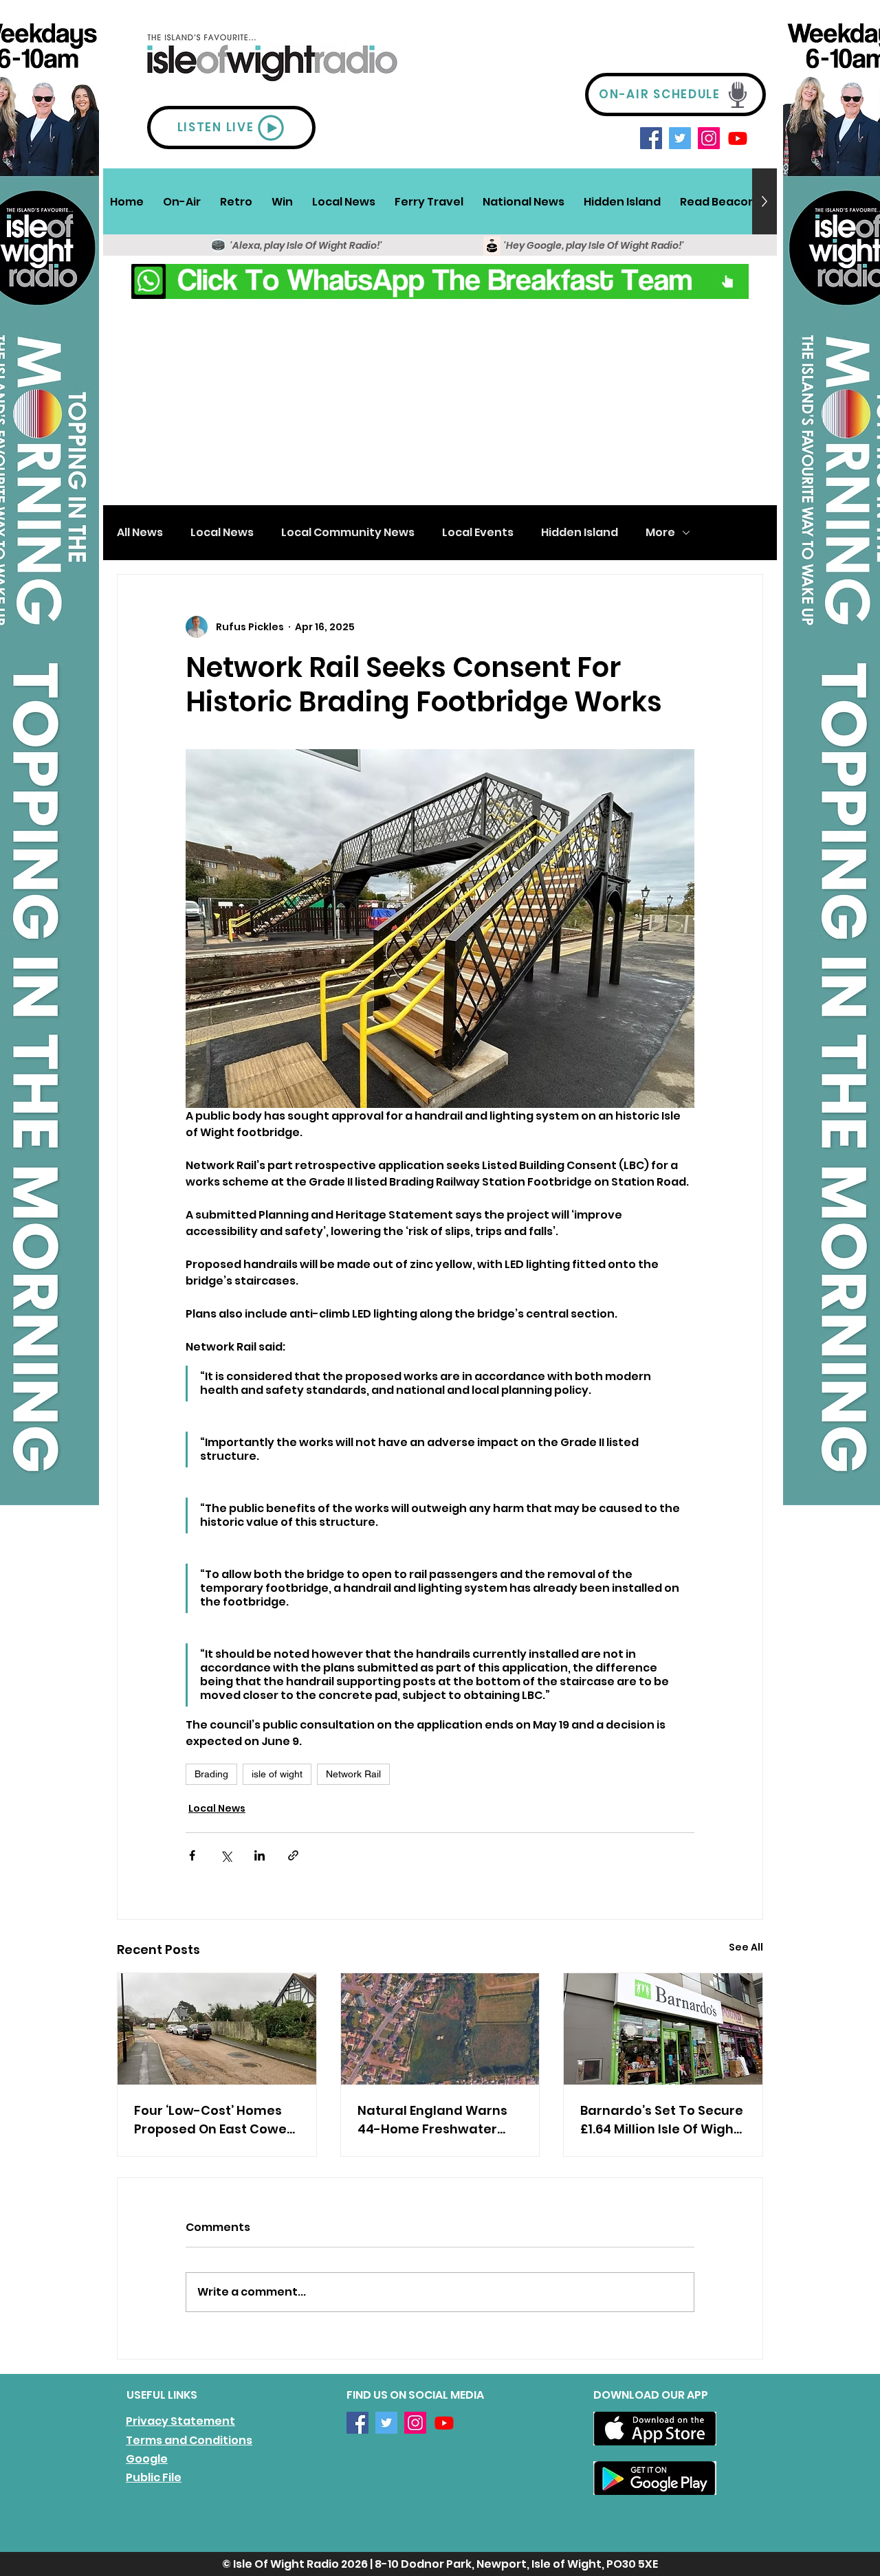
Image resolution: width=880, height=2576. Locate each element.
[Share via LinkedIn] (260, 1855)
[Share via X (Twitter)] (226, 1855)
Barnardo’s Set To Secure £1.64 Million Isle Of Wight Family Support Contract (662, 2120)
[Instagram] (709, 138)
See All (746, 1947)
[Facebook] (651, 138)
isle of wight (277, 1774)
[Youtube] (738, 138)
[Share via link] (293, 1855)
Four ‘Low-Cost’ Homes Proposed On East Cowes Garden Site (214, 2120)
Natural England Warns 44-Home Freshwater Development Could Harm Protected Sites (432, 2120)
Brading (211, 1774)
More (660, 533)
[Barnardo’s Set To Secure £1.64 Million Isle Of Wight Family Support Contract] (663, 2029)
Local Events (478, 533)
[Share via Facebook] (192, 1855)
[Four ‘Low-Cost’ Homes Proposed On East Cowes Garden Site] (217, 2029)
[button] (182, 201)
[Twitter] (680, 138)
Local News (222, 533)
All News (140, 533)
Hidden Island (580, 533)
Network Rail (353, 1774)
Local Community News (348, 533)
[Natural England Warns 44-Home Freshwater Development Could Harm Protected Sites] (440, 2029)
